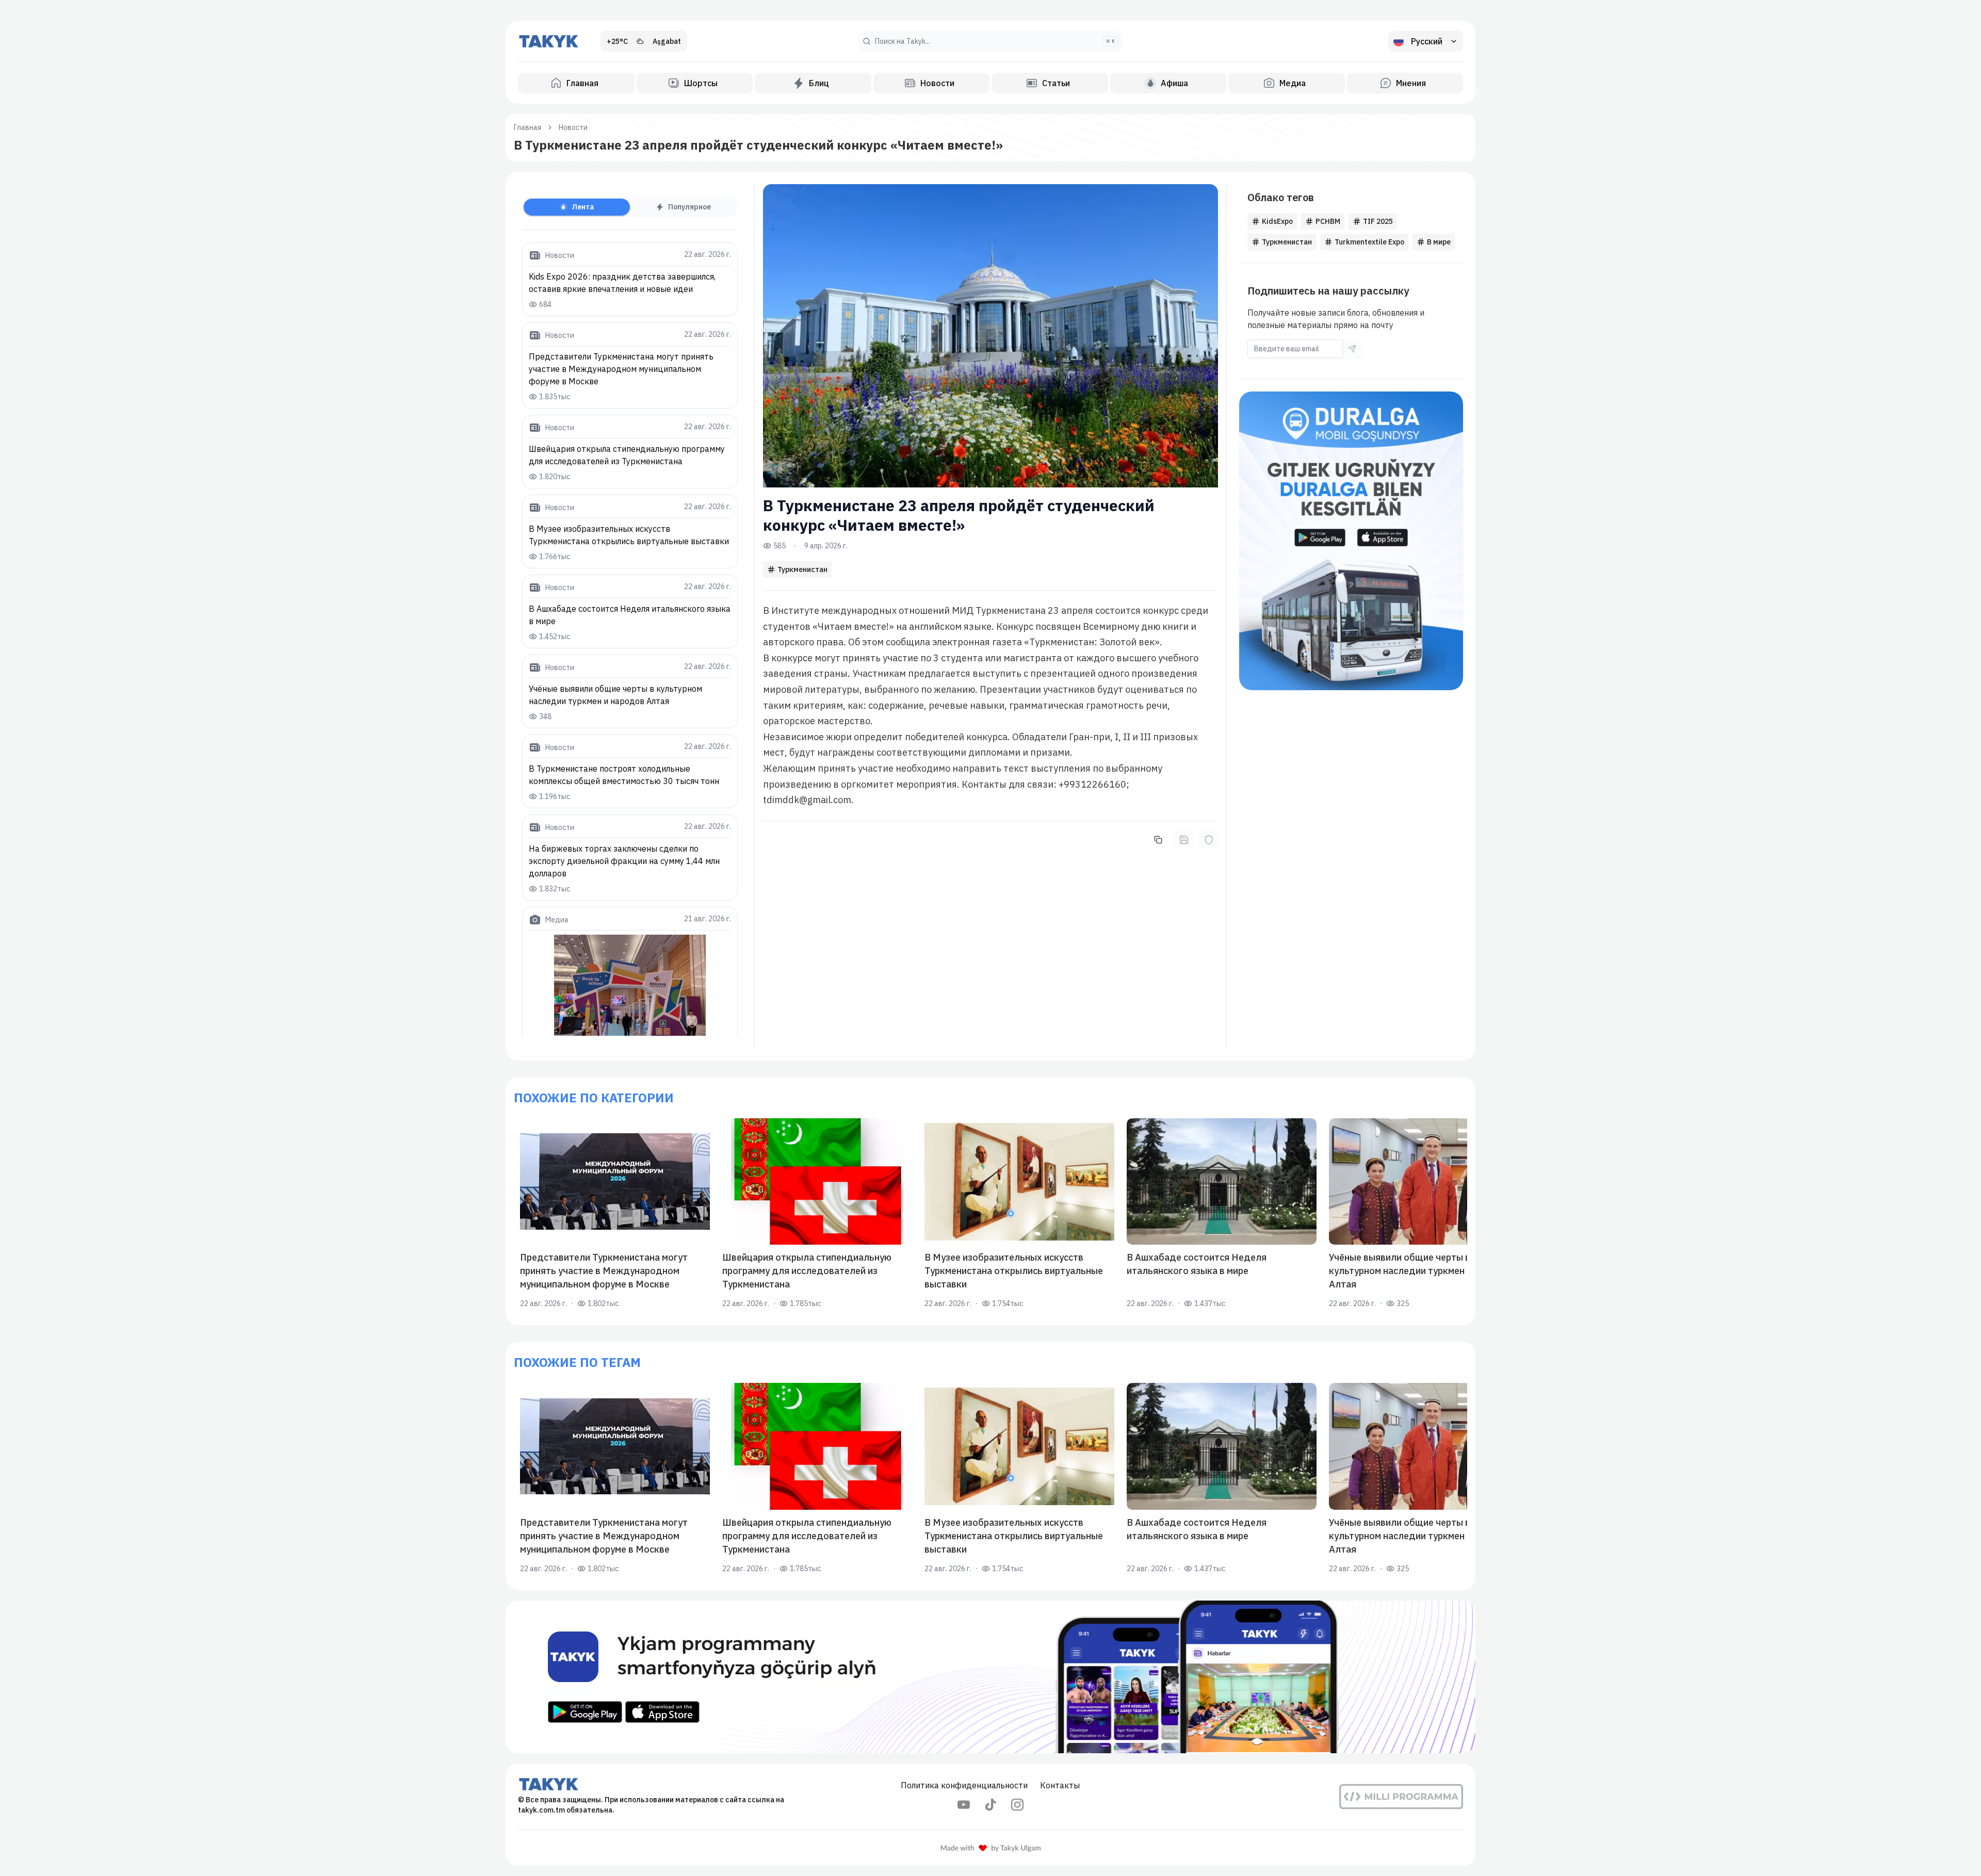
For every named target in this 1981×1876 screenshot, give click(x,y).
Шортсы (701, 83)
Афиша (1174, 83)
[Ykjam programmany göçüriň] (990, 1677)
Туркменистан (802, 569)
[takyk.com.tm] (549, 41)
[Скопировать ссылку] (1158, 840)
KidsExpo (1277, 221)
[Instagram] (1017, 1805)
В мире (1439, 242)
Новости (937, 83)
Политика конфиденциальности (964, 1785)
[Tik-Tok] (990, 1805)
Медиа (1293, 83)
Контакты (1060, 1785)
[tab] (577, 207)
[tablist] (630, 207)
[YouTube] (964, 1805)
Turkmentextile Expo (1369, 242)
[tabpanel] (630, 639)
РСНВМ (1328, 221)
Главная (582, 83)
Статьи (1056, 83)
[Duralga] (1351, 541)
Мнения (1411, 83)
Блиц (819, 83)
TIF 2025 (1378, 221)
